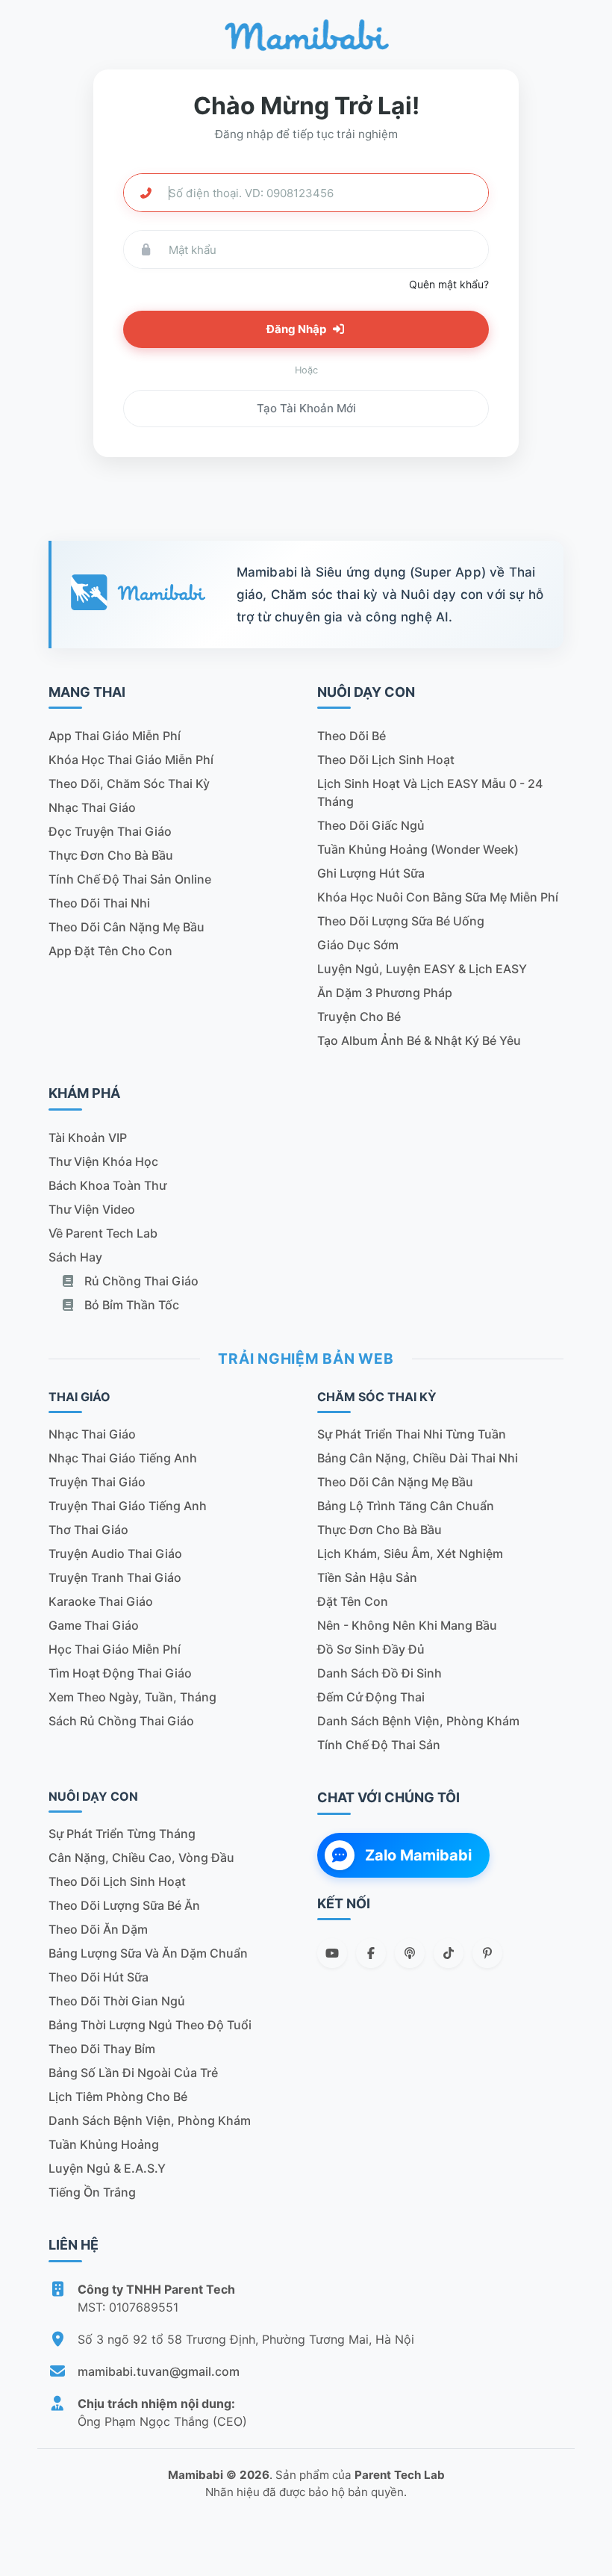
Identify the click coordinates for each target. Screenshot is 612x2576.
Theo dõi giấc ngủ (371, 825)
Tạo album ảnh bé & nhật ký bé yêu (419, 1040)
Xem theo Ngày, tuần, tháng (132, 1697)
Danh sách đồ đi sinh (380, 1673)
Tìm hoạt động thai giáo (120, 1673)
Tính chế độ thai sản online (130, 879)
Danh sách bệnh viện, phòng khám (418, 1721)
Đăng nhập (297, 329)
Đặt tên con (353, 1601)
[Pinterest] (487, 1953)
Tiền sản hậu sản (367, 1577)
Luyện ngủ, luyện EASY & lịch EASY (422, 969)
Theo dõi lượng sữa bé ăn (124, 1905)
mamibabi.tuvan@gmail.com (159, 2371)
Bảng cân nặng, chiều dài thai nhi (418, 1458)
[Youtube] (332, 1953)
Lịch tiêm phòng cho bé (118, 2097)
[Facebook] (371, 1953)
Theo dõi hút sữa (99, 1977)
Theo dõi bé (352, 736)
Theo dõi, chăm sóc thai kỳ (129, 783)
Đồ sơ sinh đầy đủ (371, 1649)
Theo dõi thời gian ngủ (117, 2001)
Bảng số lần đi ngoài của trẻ (133, 2073)
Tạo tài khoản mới (306, 408)
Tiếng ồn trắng (92, 2192)
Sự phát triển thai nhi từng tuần (412, 1434)
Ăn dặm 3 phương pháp (385, 993)
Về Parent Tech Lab (103, 1233)
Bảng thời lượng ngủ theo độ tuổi (150, 2025)
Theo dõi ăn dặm (98, 1929)
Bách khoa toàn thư (107, 1185)
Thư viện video (92, 1209)
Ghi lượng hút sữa (371, 873)
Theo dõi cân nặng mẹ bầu (127, 927)
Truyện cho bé (359, 1017)
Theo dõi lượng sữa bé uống (401, 921)
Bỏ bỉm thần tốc (130, 1305)
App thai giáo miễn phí (115, 736)
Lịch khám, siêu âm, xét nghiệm (410, 1554)
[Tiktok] (449, 1953)
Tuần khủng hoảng (104, 2144)
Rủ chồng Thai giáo (140, 1281)
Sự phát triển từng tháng (122, 1834)
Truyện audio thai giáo (115, 1554)
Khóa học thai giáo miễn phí (131, 760)
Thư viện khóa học (103, 1161)
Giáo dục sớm (358, 945)
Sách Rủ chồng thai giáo (121, 1721)
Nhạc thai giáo (92, 807)
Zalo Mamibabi (418, 1855)
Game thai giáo (94, 1625)
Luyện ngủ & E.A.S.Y (107, 2168)
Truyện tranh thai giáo (115, 1577)
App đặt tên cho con (110, 951)
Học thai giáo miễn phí (115, 1649)
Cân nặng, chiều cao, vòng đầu (141, 1857)
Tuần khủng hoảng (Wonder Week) (418, 849)
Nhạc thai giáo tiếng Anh (123, 1458)
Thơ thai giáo (88, 1530)
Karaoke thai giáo (101, 1601)
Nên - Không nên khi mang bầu (407, 1625)
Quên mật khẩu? (449, 284)
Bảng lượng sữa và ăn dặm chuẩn (148, 1953)
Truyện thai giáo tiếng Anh (128, 1506)
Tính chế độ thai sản (379, 1745)
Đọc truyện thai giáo (110, 831)
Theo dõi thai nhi (99, 903)
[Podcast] (410, 1953)
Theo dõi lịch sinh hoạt (386, 760)
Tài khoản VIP (88, 1138)
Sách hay (75, 1257)
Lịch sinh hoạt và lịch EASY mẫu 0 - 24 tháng (430, 792)
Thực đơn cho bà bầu (111, 855)
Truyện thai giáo (97, 1482)
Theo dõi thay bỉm (102, 2049)
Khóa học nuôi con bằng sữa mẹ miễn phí (438, 897)
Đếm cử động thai (371, 1697)
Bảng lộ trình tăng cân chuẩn (406, 1506)
